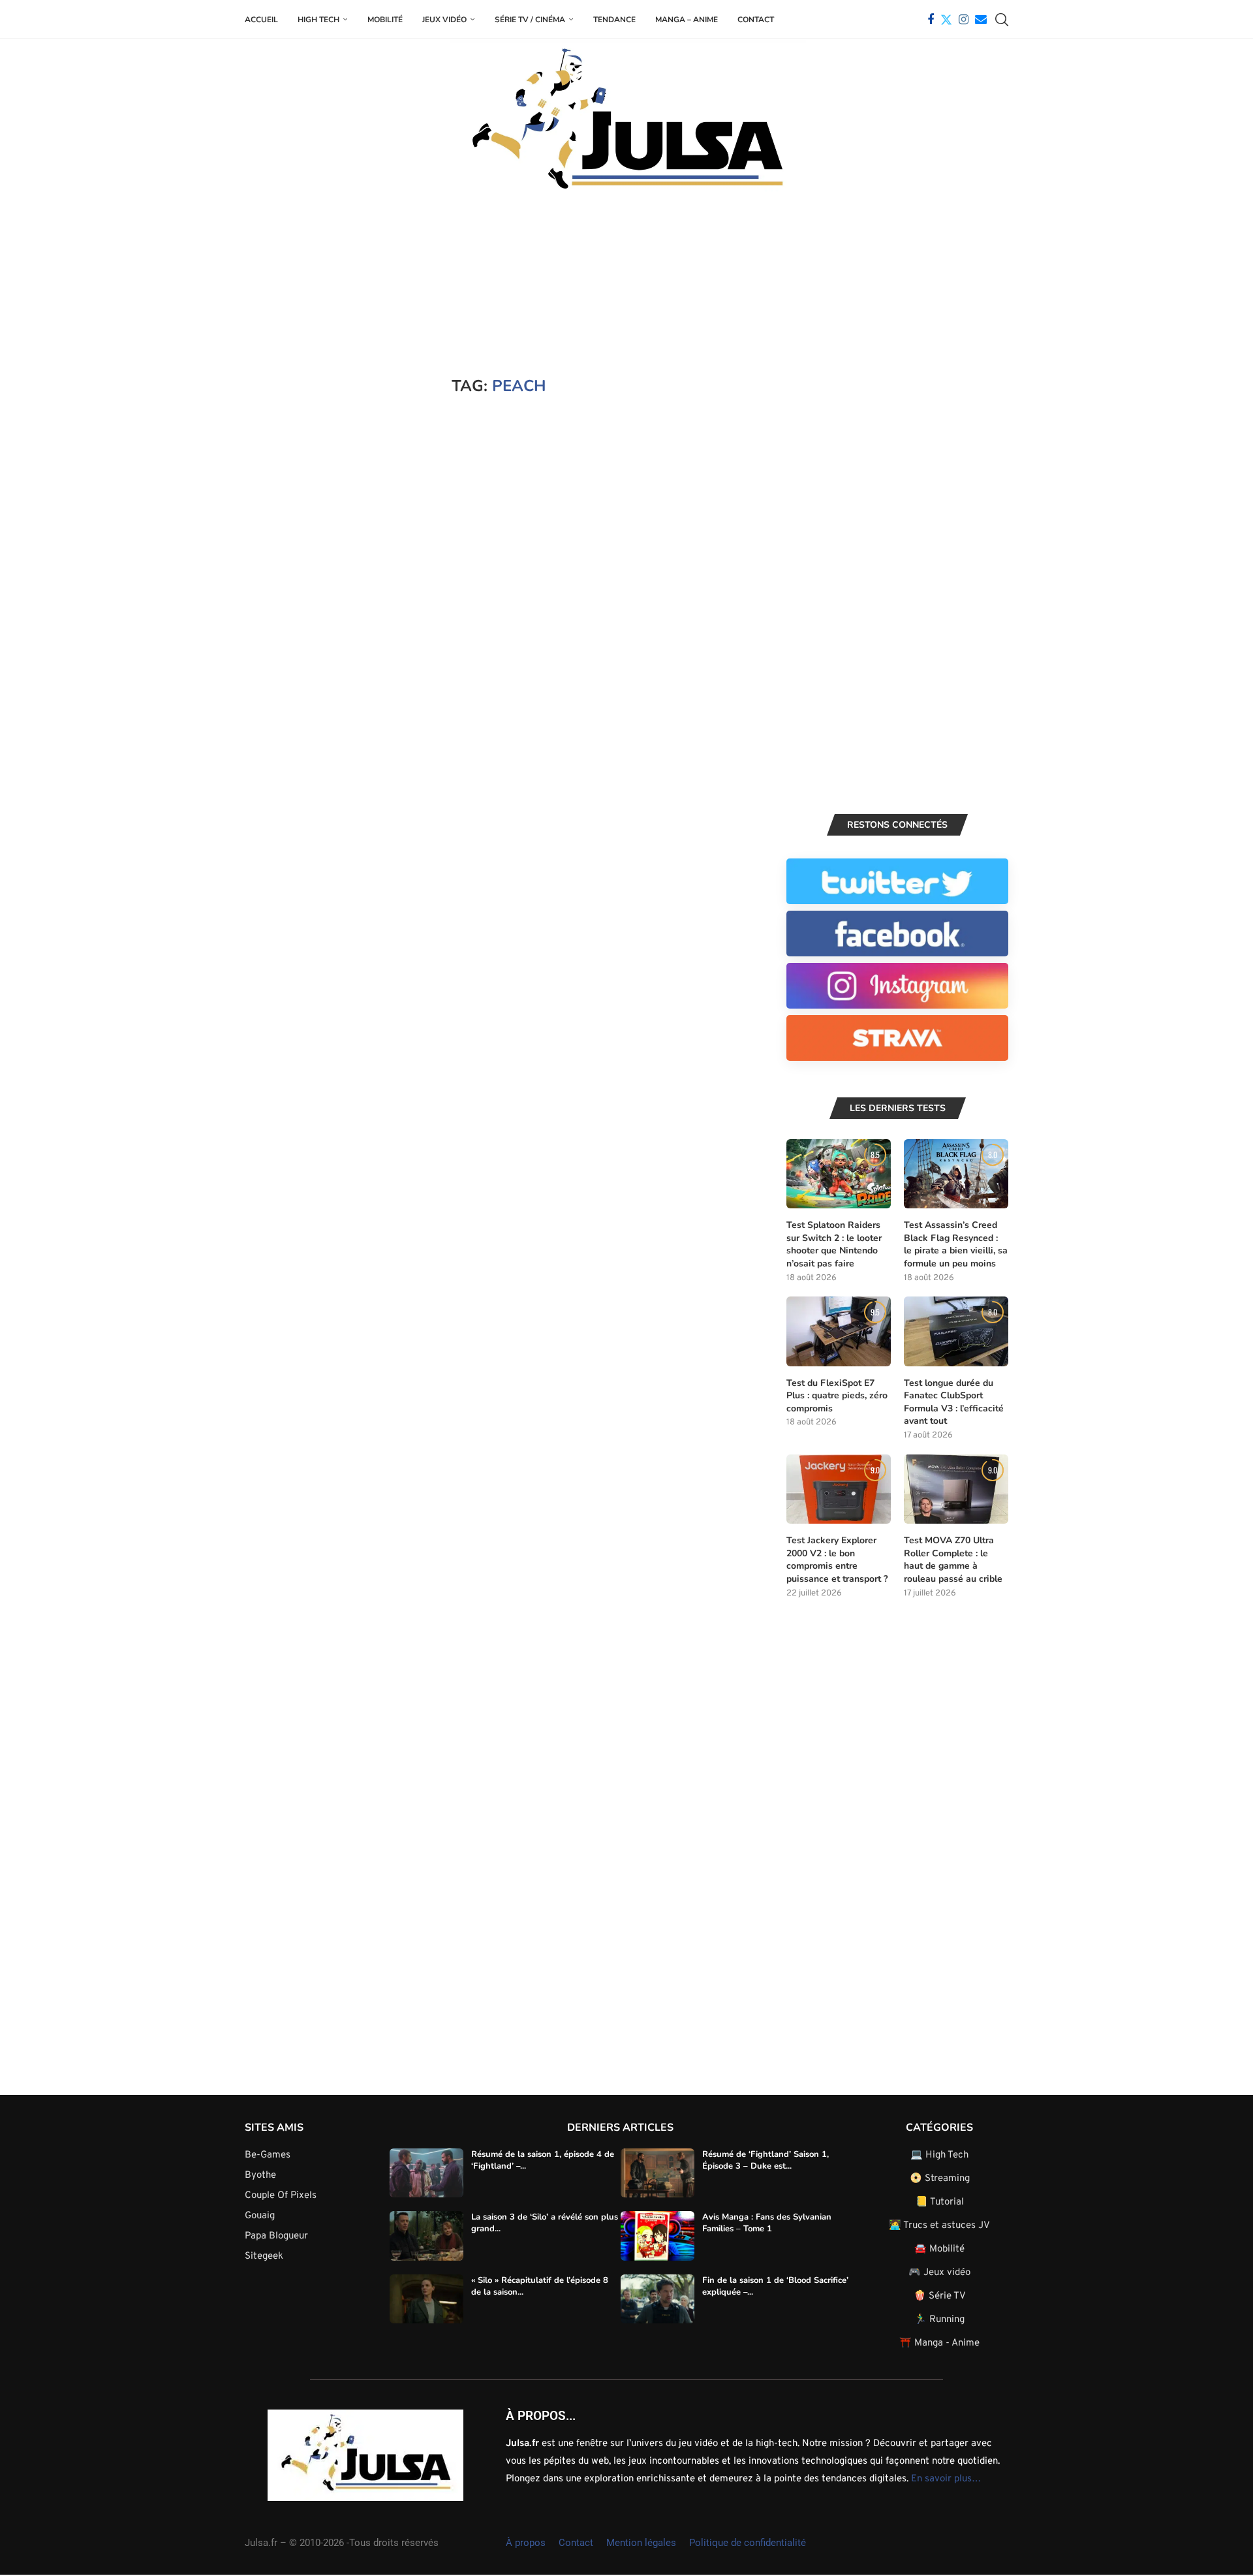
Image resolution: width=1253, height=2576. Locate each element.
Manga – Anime (687, 20)
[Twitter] (946, 20)
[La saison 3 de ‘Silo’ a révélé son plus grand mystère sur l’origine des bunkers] (426, 2236)
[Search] (1002, 20)
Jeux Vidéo (444, 20)
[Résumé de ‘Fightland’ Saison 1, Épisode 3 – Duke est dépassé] (657, 2173)
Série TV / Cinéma (530, 20)
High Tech (318, 20)
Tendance (614, 20)
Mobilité (385, 20)
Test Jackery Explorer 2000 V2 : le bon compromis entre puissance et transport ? (837, 1560)
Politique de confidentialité (748, 2543)
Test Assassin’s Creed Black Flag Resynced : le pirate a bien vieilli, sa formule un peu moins (956, 1244)
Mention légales (641, 2543)
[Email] (981, 20)
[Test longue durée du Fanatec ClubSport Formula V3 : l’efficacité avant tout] (956, 1331)
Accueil (261, 20)
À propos (526, 2543)
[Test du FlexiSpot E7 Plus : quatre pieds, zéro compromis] (839, 1331)
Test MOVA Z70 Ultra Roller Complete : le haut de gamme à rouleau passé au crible (953, 1560)
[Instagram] (964, 20)
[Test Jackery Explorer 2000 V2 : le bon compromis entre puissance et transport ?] (839, 1489)
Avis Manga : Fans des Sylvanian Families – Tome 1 (767, 2223)
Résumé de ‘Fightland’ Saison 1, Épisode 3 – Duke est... (766, 2160)
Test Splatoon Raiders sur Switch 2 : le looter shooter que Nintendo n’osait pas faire (834, 1244)
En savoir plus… (946, 2479)
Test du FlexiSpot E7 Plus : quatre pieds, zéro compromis (837, 1396)
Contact (756, 20)
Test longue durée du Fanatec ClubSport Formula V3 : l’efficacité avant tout (954, 1402)
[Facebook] (931, 20)
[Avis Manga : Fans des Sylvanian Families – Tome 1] (657, 2236)
